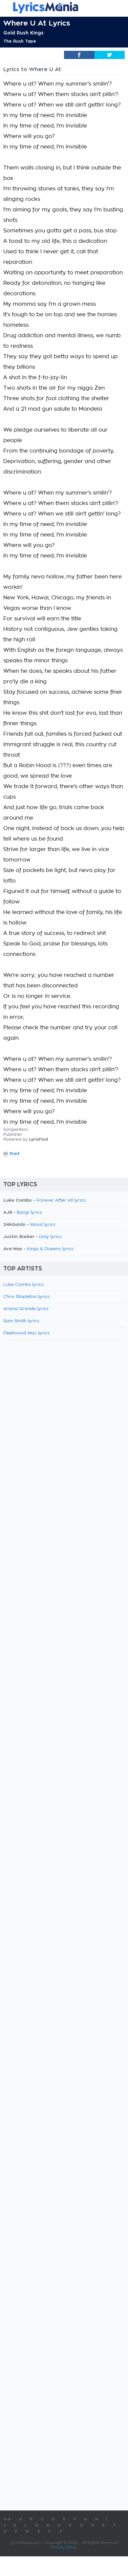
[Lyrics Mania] (64, 8)
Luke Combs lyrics (23, 1285)
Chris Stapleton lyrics (26, 1297)
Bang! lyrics (29, 1213)
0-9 (7, 2519)
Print (15, 1154)
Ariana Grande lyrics (26, 1309)
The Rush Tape (20, 41)
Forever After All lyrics (61, 1201)
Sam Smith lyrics (21, 1321)
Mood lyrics (43, 1225)
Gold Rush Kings (23, 33)
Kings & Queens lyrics (50, 1249)
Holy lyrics (50, 1237)
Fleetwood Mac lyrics (26, 1333)
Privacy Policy (64, 2547)
